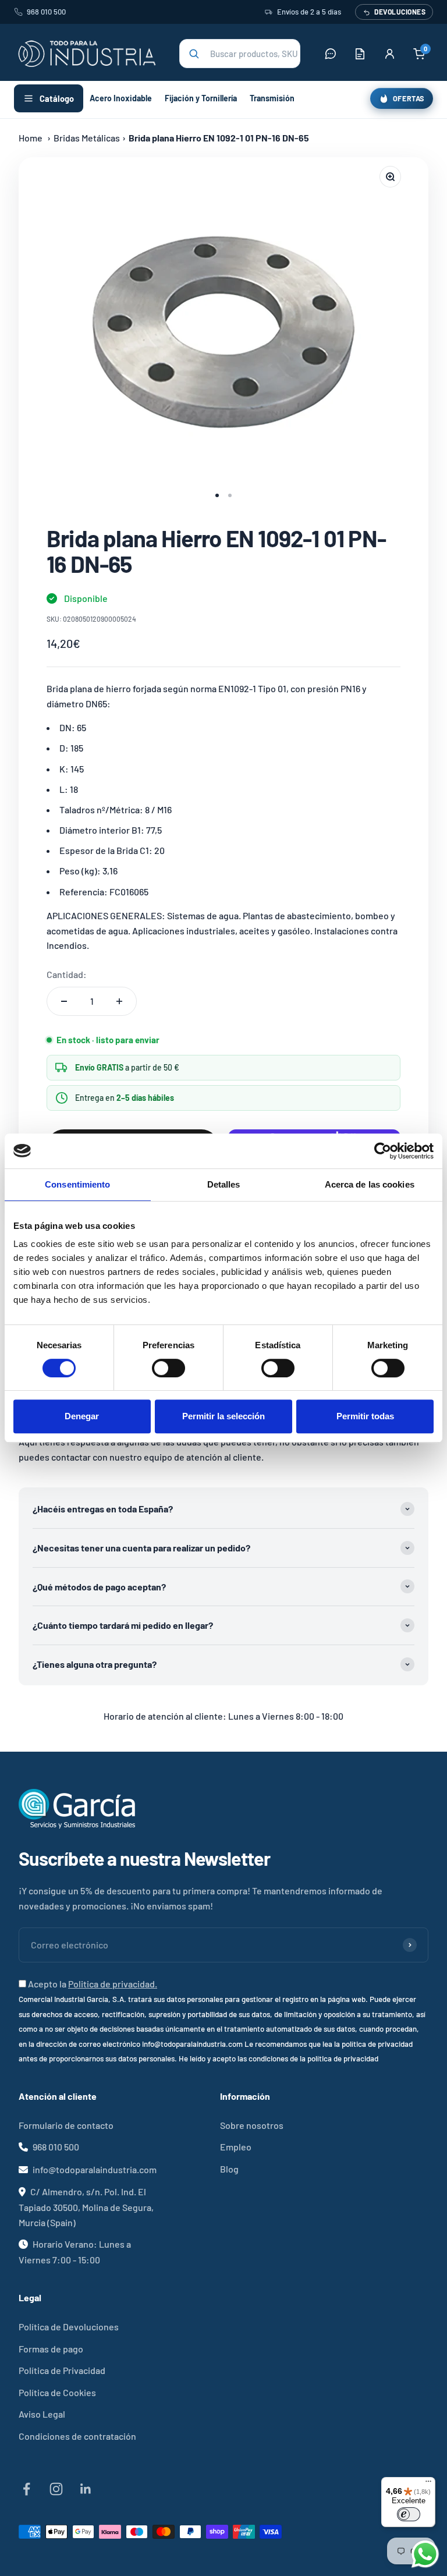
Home (31, 138)
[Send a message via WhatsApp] (425, 2554)
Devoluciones (400, 12)
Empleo (236, 2147)
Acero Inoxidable (121, 98)
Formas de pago (51, 2349)
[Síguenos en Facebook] (26, 2489)
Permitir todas (365, 1416)
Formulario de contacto (66, 2125)
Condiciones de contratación (77, 2436)
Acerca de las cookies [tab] (370, 1184)
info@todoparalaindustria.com (95, 2169)
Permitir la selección (223, 1416)
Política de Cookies (57, 2392)
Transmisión (272, 98)
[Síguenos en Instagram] (56, 2489)
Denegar (82, 1416)
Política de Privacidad (62, 2370)
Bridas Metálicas (87, 138)
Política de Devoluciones (69, 2327)
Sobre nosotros (252, 2125)
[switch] (168, 1368)
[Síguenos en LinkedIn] (86, 2489)
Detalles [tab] (224, 1184)
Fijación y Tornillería (201, 98)
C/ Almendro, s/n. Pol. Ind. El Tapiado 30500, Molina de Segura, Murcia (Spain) (86, 2207)
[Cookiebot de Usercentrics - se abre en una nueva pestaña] (383, 1151)
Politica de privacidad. (113, 1984)
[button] (240, 54)
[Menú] (428, 2484)
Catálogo (57, 98)
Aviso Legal (42, 2414)
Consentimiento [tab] (77, 1184)
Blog (229, 2169)
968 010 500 (46, 12)
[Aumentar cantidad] (119, 1001)
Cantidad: (67, 974)
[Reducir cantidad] (64, 1001)
